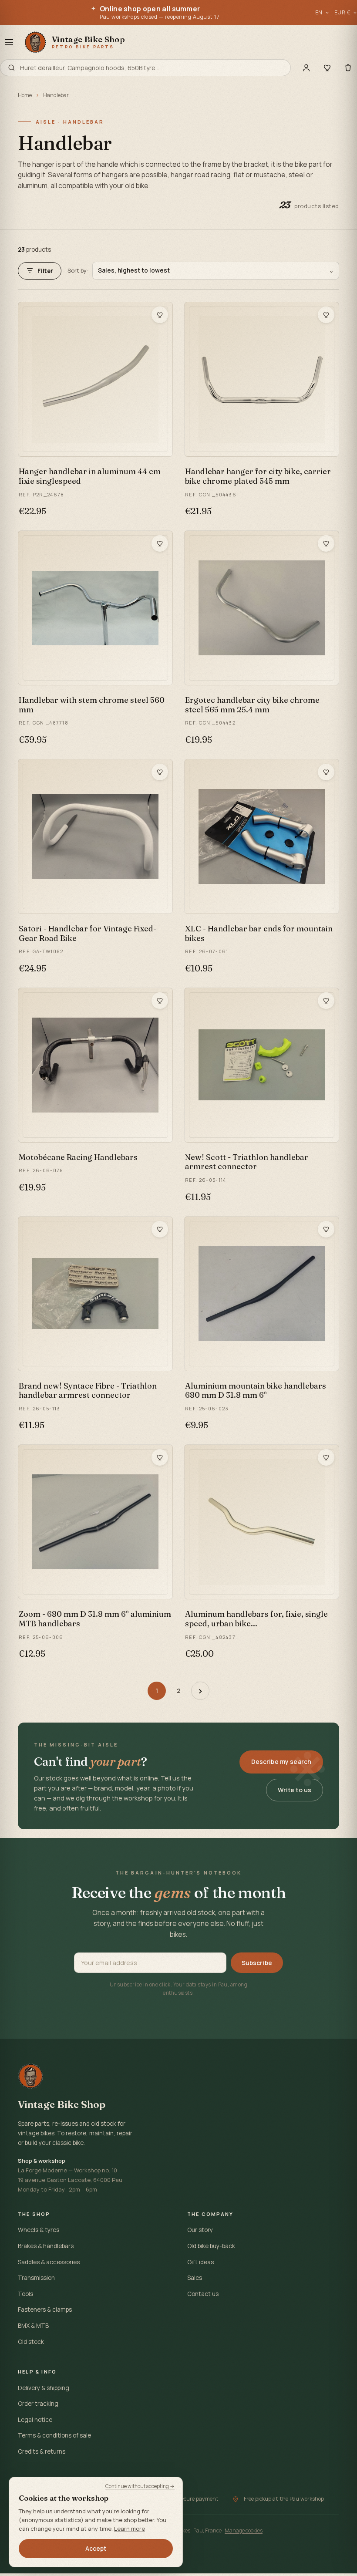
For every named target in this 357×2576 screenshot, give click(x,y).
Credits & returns (42, 2451)
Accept (96, 2549)
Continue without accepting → (140, 2486)
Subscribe (257, 1963)
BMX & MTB (33, 2326)
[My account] (306, 67)
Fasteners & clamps (45, 2310)
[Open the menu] (9, 42)
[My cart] (348, 67)
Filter (45, 271)
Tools (25, 2294)
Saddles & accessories (49, 2262)
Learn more (130, 2529)
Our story (200, 2230)
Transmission (36, 2278)
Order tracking (38, 2404)
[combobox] (152, 68)
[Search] (12, 68)
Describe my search (281, 1762)
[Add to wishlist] (160, 315)
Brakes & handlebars (46, 2246)
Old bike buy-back (211, 2246)
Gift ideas (200, 2262)
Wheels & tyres (39, 2230)
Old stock (31, 2342)
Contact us (203, 2294)
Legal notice (35, 2420)
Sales (195, 2278)
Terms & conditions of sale (54, 2435)
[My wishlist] (327, 67)
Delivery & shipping (44, 2388)
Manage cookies (244, 2530)
